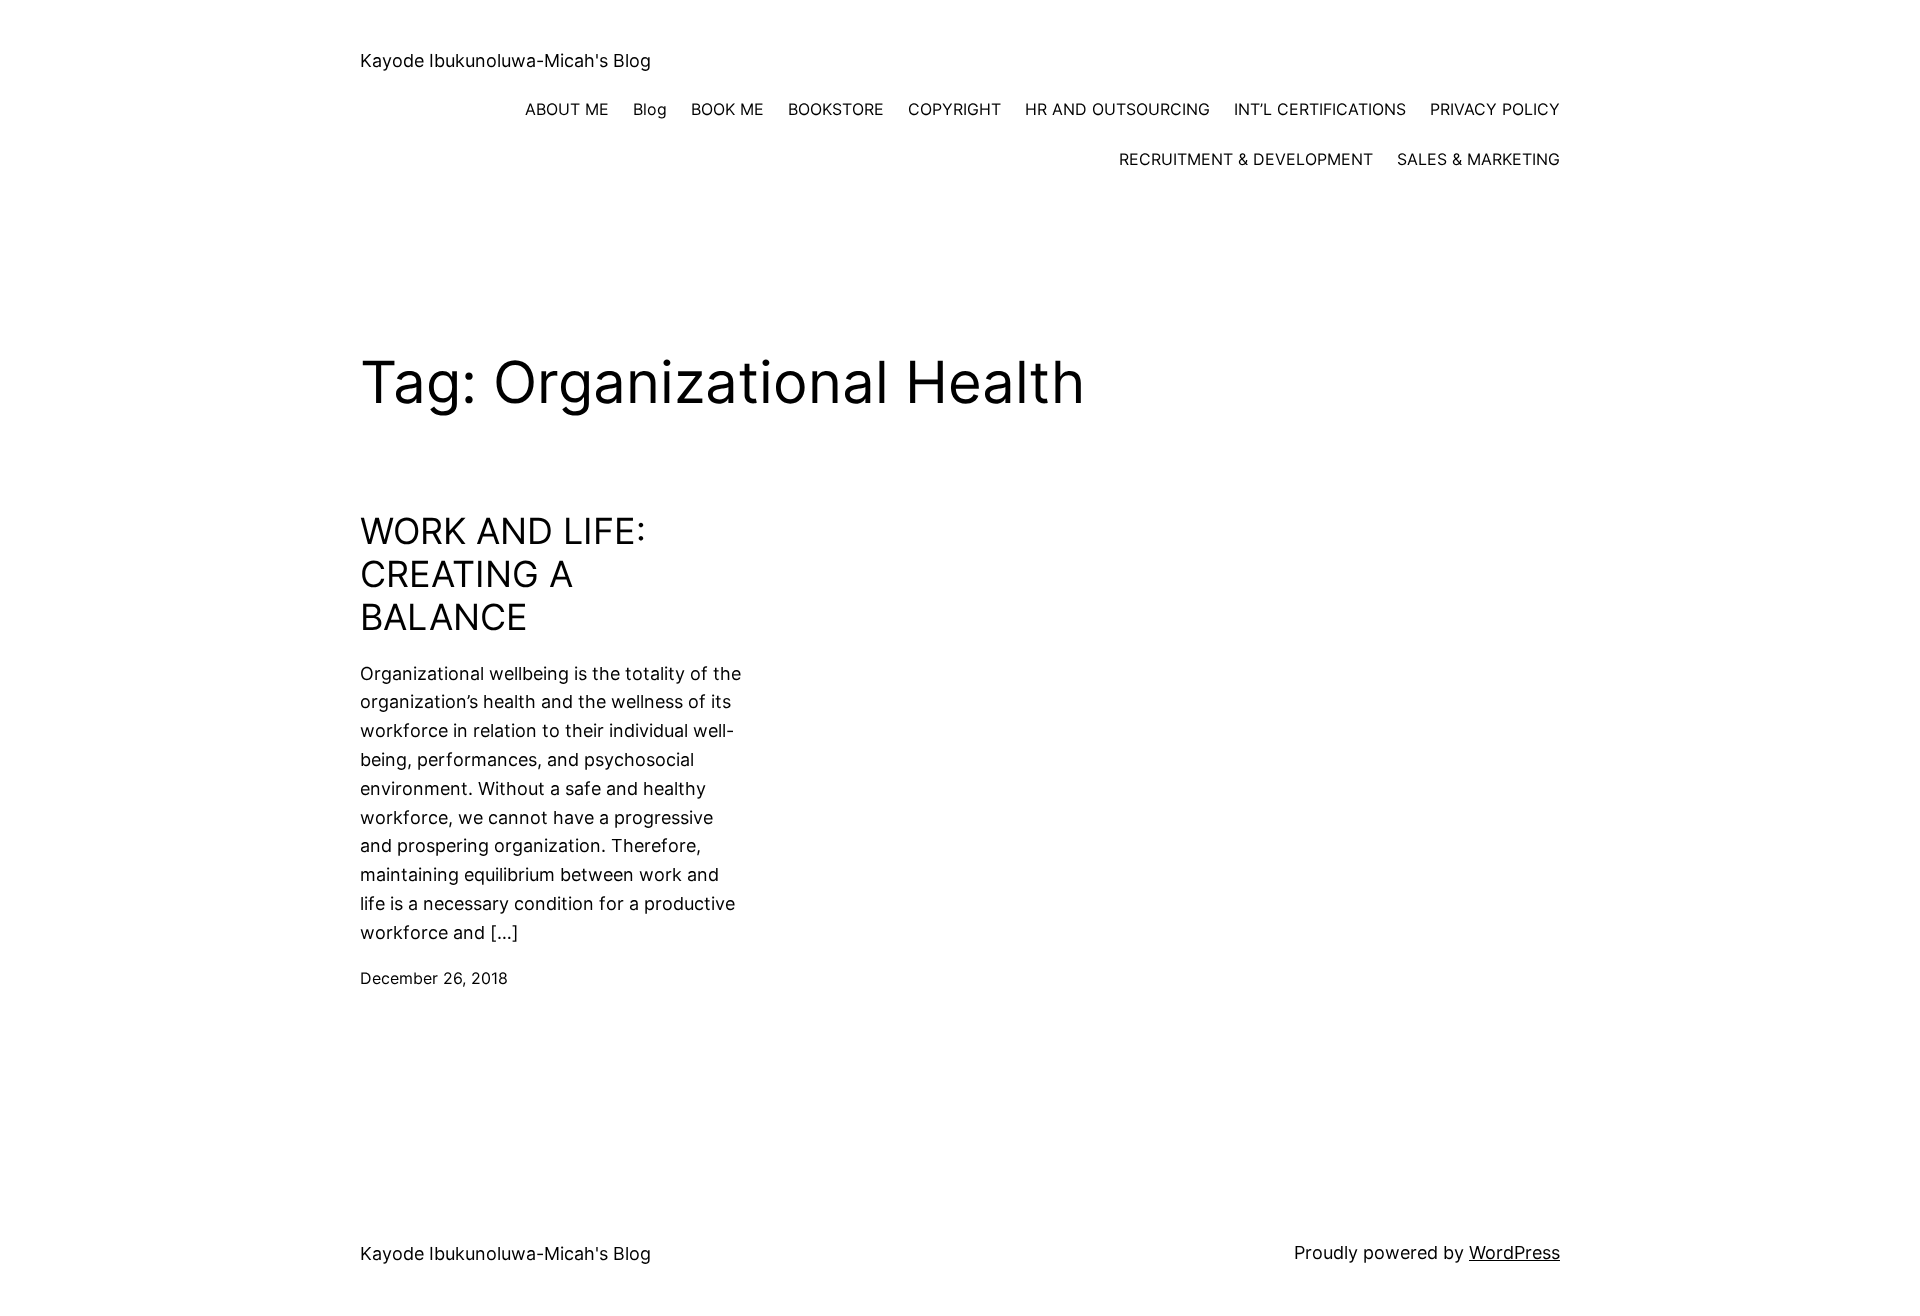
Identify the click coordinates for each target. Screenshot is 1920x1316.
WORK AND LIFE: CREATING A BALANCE (503, 574)
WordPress (1514, 1252)
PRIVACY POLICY (1495, 109)
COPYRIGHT (954, 109)
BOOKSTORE (836, 109)
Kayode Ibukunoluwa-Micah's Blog (505, 60)
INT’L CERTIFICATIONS (1320, 109)
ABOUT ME (567, 109)
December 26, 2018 (434, 978)
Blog (650, 109)
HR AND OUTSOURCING (1117, 109)
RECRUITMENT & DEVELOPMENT (1246, 159)
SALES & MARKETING (1478, 159)
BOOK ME (727, 109)
